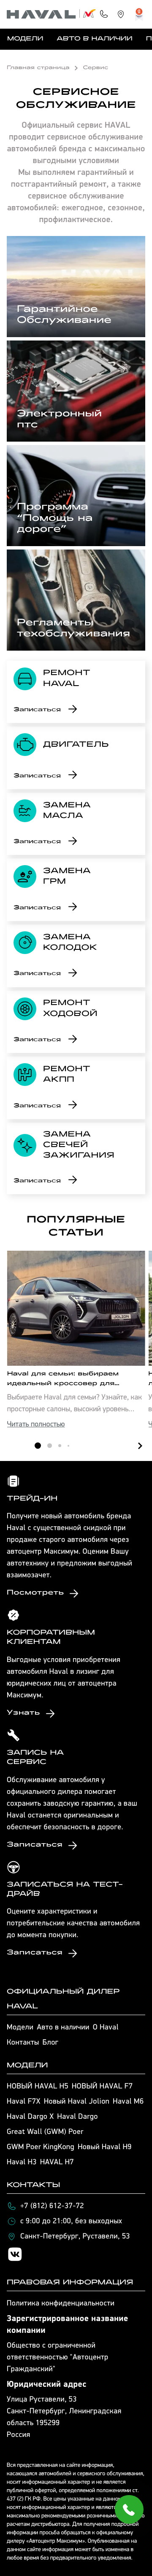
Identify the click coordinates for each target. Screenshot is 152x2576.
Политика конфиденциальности (61, 2304)
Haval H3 (22, 2163)
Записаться (37, 710)
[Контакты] (104, 14)
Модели (25, 39)
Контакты (23, 2043)
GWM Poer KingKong (41, 2147)
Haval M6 (128, 2102)
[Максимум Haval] (51, 14)
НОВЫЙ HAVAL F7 (102, 2087)
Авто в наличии (94, 39)
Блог (51, 2043)
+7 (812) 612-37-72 (52, 2206)
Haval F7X (24, 2102)
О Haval (106, 2028)
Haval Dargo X (30, 2117)
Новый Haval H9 (105, 2147)
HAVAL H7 (57, 2163)
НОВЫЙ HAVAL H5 (38, 2087)
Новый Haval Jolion (77, 2102)
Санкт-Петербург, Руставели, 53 (75, 2237)
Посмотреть (35, 1593)
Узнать (23, 1713)
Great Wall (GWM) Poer (45, 2132)
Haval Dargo (78, 2117)
